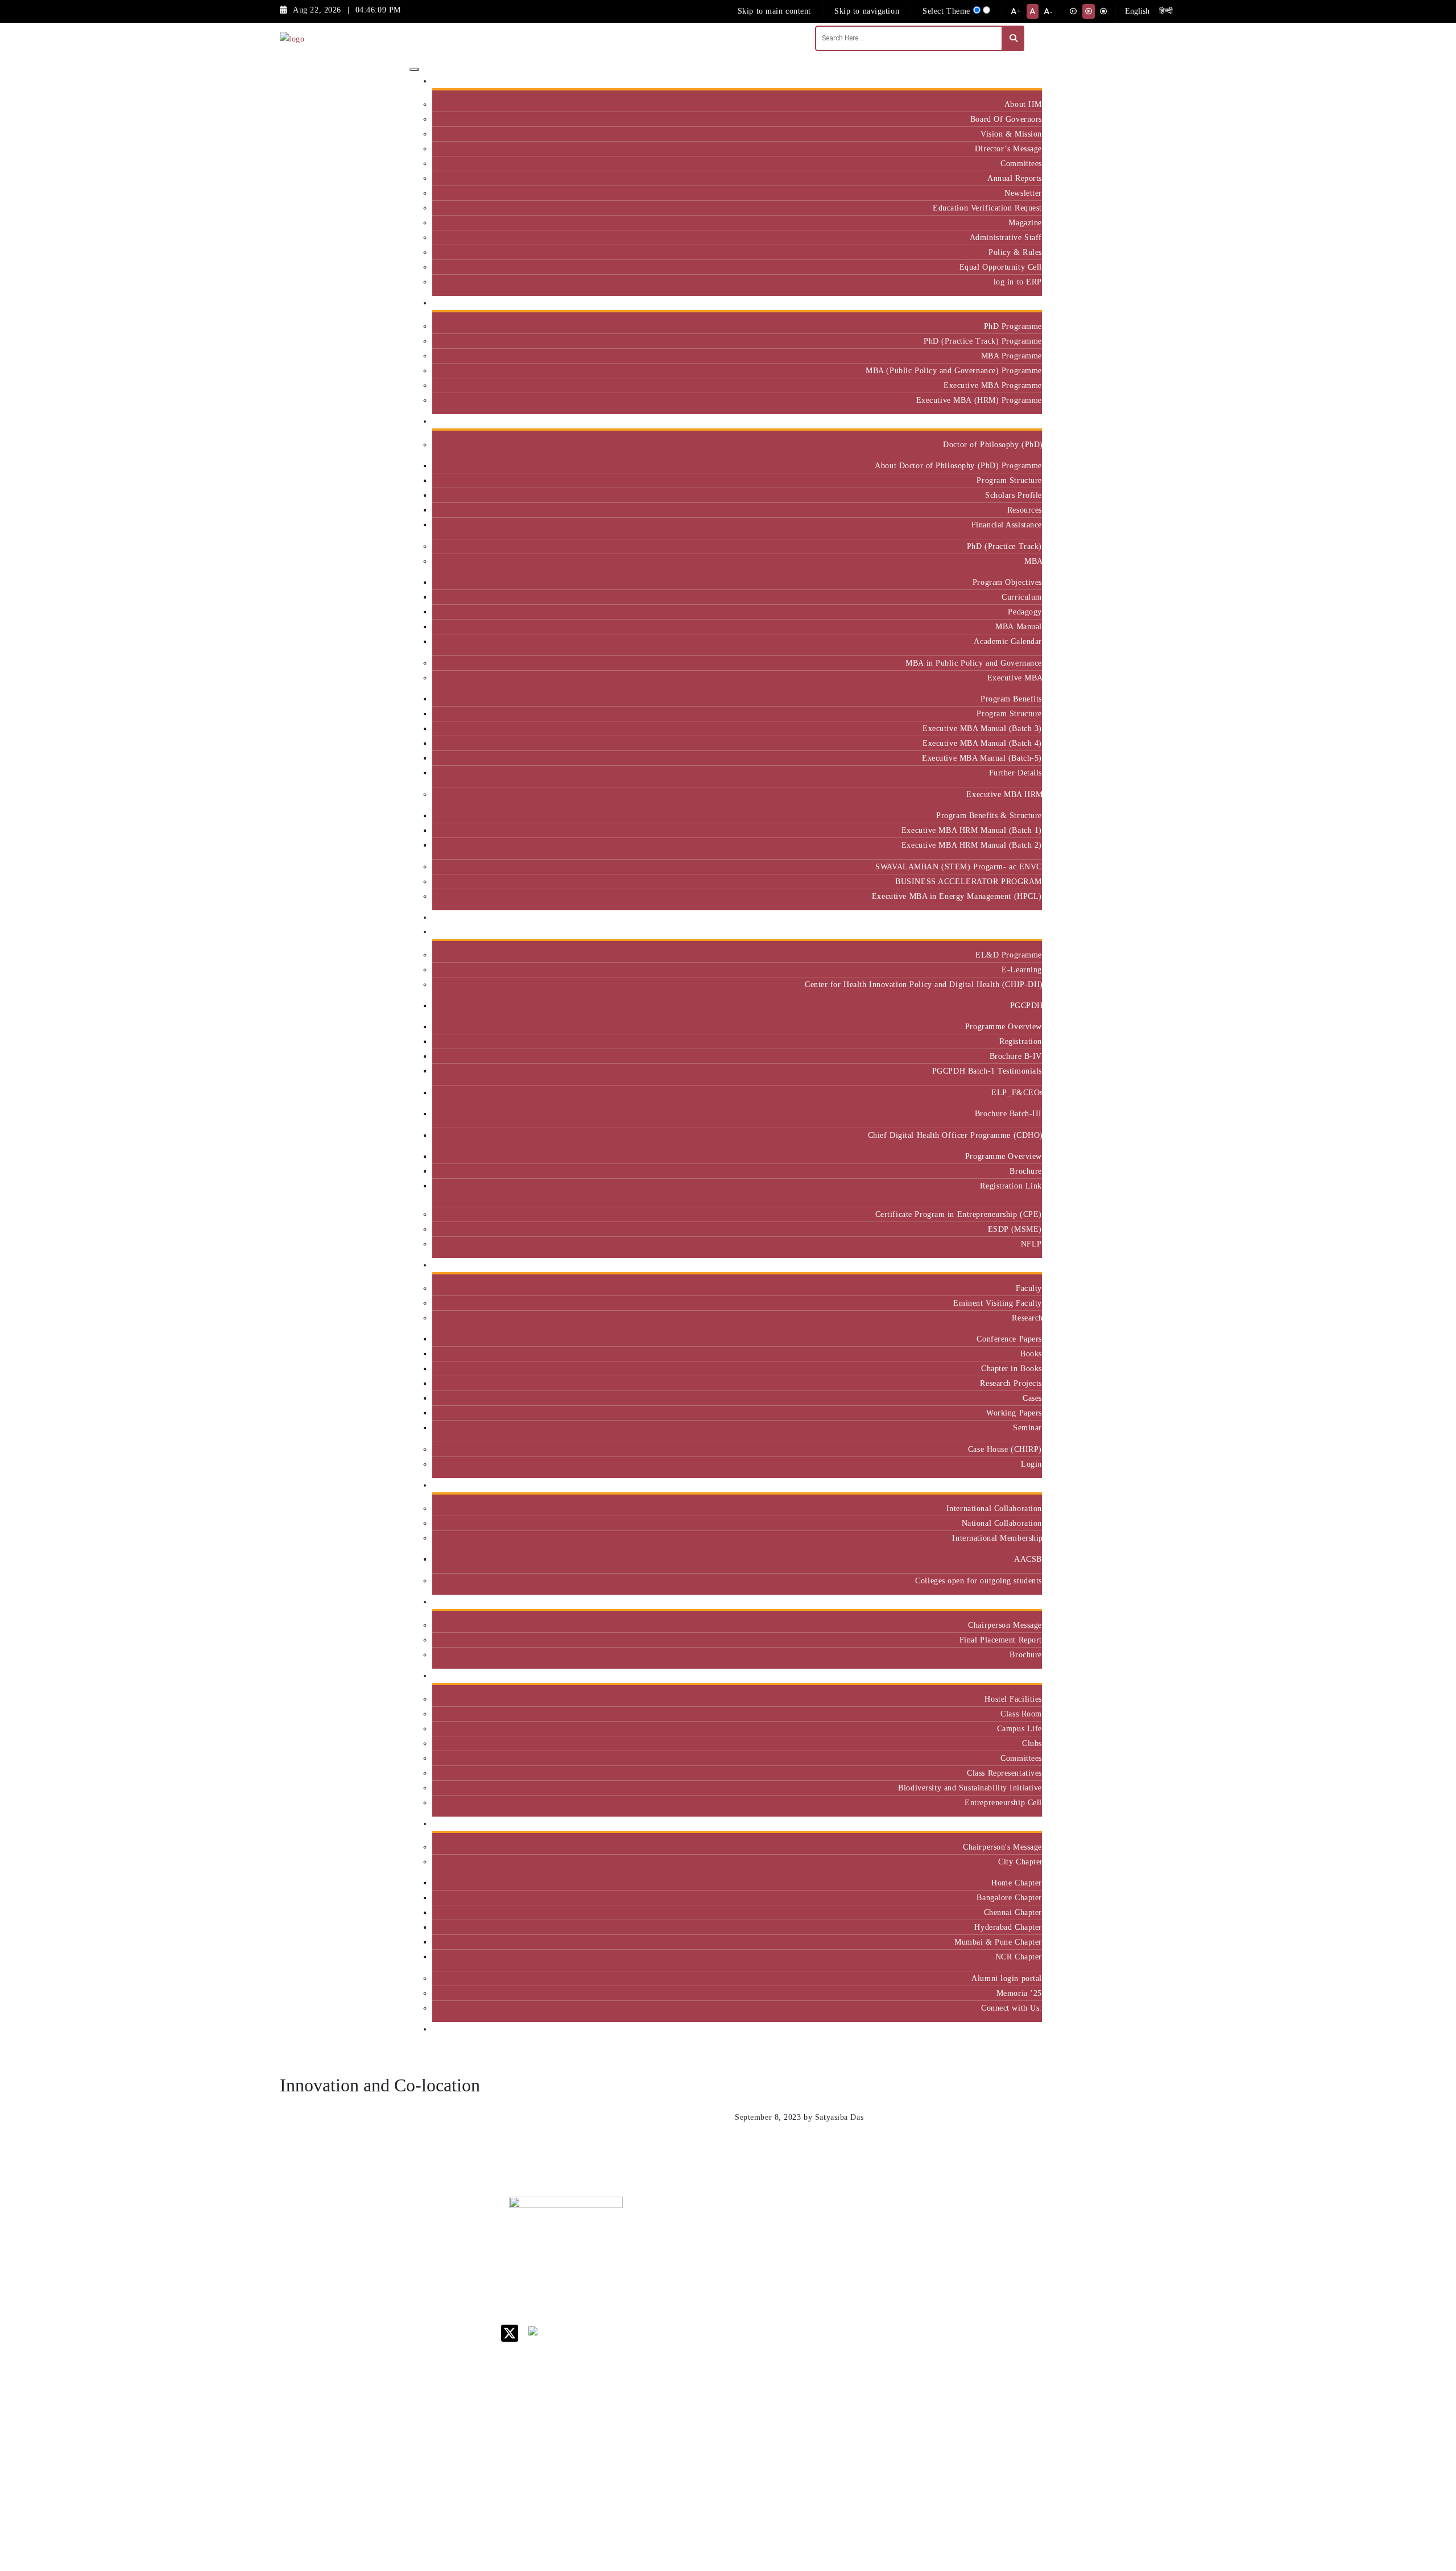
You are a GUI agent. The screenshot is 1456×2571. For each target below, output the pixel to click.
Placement (1019, 1602)
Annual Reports (1015, 178)
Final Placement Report (1001, 1640)
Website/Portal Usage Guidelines (918, 2505)
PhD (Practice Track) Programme (983, 341)
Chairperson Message (1005, 1625)
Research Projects (1011, 1383)
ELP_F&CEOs (1017, 1092)
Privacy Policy (844, 2411)
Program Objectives (1007, 582)
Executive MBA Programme (993, 385)
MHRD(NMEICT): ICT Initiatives (851, 2338)
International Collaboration (994, 1508)
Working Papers (1014, 1413)
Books (1031, 1353)
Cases (1032, 1398)
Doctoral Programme (916, 2285)
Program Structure (1009, 480)
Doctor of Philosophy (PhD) (992, 444)
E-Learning (1022, 969)
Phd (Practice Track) (919, 2261)
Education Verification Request (987, 208)
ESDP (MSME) (1015, 1229)
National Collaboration (1002, 1523)
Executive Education (1001, 932)
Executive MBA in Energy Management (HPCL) (957, 896)
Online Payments (847, 2396)
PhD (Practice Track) (1004, 546)
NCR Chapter (1019, 1957)
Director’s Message (1008, 148)
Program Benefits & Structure (989, 815)
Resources (1025, 510)
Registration (1021, 1041)
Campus (1024, 1676)
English (1137, 11)
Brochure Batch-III (1008, 1113)
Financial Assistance (1007, 525)
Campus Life (1019, 1728)
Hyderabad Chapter (1008, 1927)
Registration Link (1011, 1186)
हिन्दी (1166, 11)
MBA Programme (1012, 356)
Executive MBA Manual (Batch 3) (982, 728)
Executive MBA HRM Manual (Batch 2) (972, 845)
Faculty (1029, 1288)
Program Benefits (1011, 699)
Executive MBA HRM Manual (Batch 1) (972, 830)
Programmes (1016, 421)
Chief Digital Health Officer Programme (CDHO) (955, 1135)
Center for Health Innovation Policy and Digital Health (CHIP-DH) (923, 984)
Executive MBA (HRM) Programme (979, 400)
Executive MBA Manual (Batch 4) (982, 743)
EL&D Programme (1009, 955)
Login (1031, 1464)
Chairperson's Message (1002, 1847)
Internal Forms (844, 2256)
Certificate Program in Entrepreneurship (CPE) (959, 1214)
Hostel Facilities (1013, 1699)
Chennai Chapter (1013, 1912)
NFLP (1031, 1244)
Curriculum (1022, 597)
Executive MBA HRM (1004, 794)
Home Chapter (1017, 1883)
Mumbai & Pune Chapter (998, 1942)
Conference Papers (1009, 1339)
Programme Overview (1004, 1026)
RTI (825, 2426)
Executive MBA (1015, 678)
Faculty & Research (1003, 1265)
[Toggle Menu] (414, 69)
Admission (1019, 303)
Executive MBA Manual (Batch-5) (982, 758)
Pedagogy (1025, 612)
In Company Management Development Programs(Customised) (1008, 2252)
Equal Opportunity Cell (1001, 267)
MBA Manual (1019, 626)
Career (829, 2227)
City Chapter (1020, 1862)
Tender (830, 2440)
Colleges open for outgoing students (979, 1580)
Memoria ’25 (1019, 1993)
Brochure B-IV (1016, 1056)
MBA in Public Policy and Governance (974, 663)
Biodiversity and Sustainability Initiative (970, 1788)
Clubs (1032, 1743)
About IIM (1023, 104)
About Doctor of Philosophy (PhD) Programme (958, 465)
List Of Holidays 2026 (847, 2314)
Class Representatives (1004, 1773)
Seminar (1027, 1427)
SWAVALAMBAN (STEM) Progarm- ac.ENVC (959, 866)
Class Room (1021, 1714)
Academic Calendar (1008, 641)
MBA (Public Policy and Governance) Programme (954, 370)
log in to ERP (1018, 282)
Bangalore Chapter (1009, 1897)
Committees (1021, 163)
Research (1027, 1318)
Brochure (1026, 1171)
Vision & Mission (1011, 134)
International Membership (997, 1538)
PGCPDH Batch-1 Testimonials (987, 1071)
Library (831, 2295)
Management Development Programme (997, 2289)
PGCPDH (1026, 1005)
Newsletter (1023, 193)
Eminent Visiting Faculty (998, 1303)
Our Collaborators (1006, 1485)
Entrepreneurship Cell (1003, 1802)
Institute (1023, 81)
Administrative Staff (1006, 237)
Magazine (1025, 222)
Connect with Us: (1012, 2008)
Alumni (1024, 1824)
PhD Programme (1013, 326)
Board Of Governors (1006, 119)
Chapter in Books (1012, 1368)
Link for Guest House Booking (845, 2377)
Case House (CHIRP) (1005, 1449)
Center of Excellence (1000, 917)
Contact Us (837, 2241)
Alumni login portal (1007, 1978)
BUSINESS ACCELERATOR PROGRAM (969, 881)
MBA (1033, 561)
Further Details (1016, 773)
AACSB (1028, 1559)
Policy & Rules (1015, 252)
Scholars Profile (1014, 495)
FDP (982, 2313)
